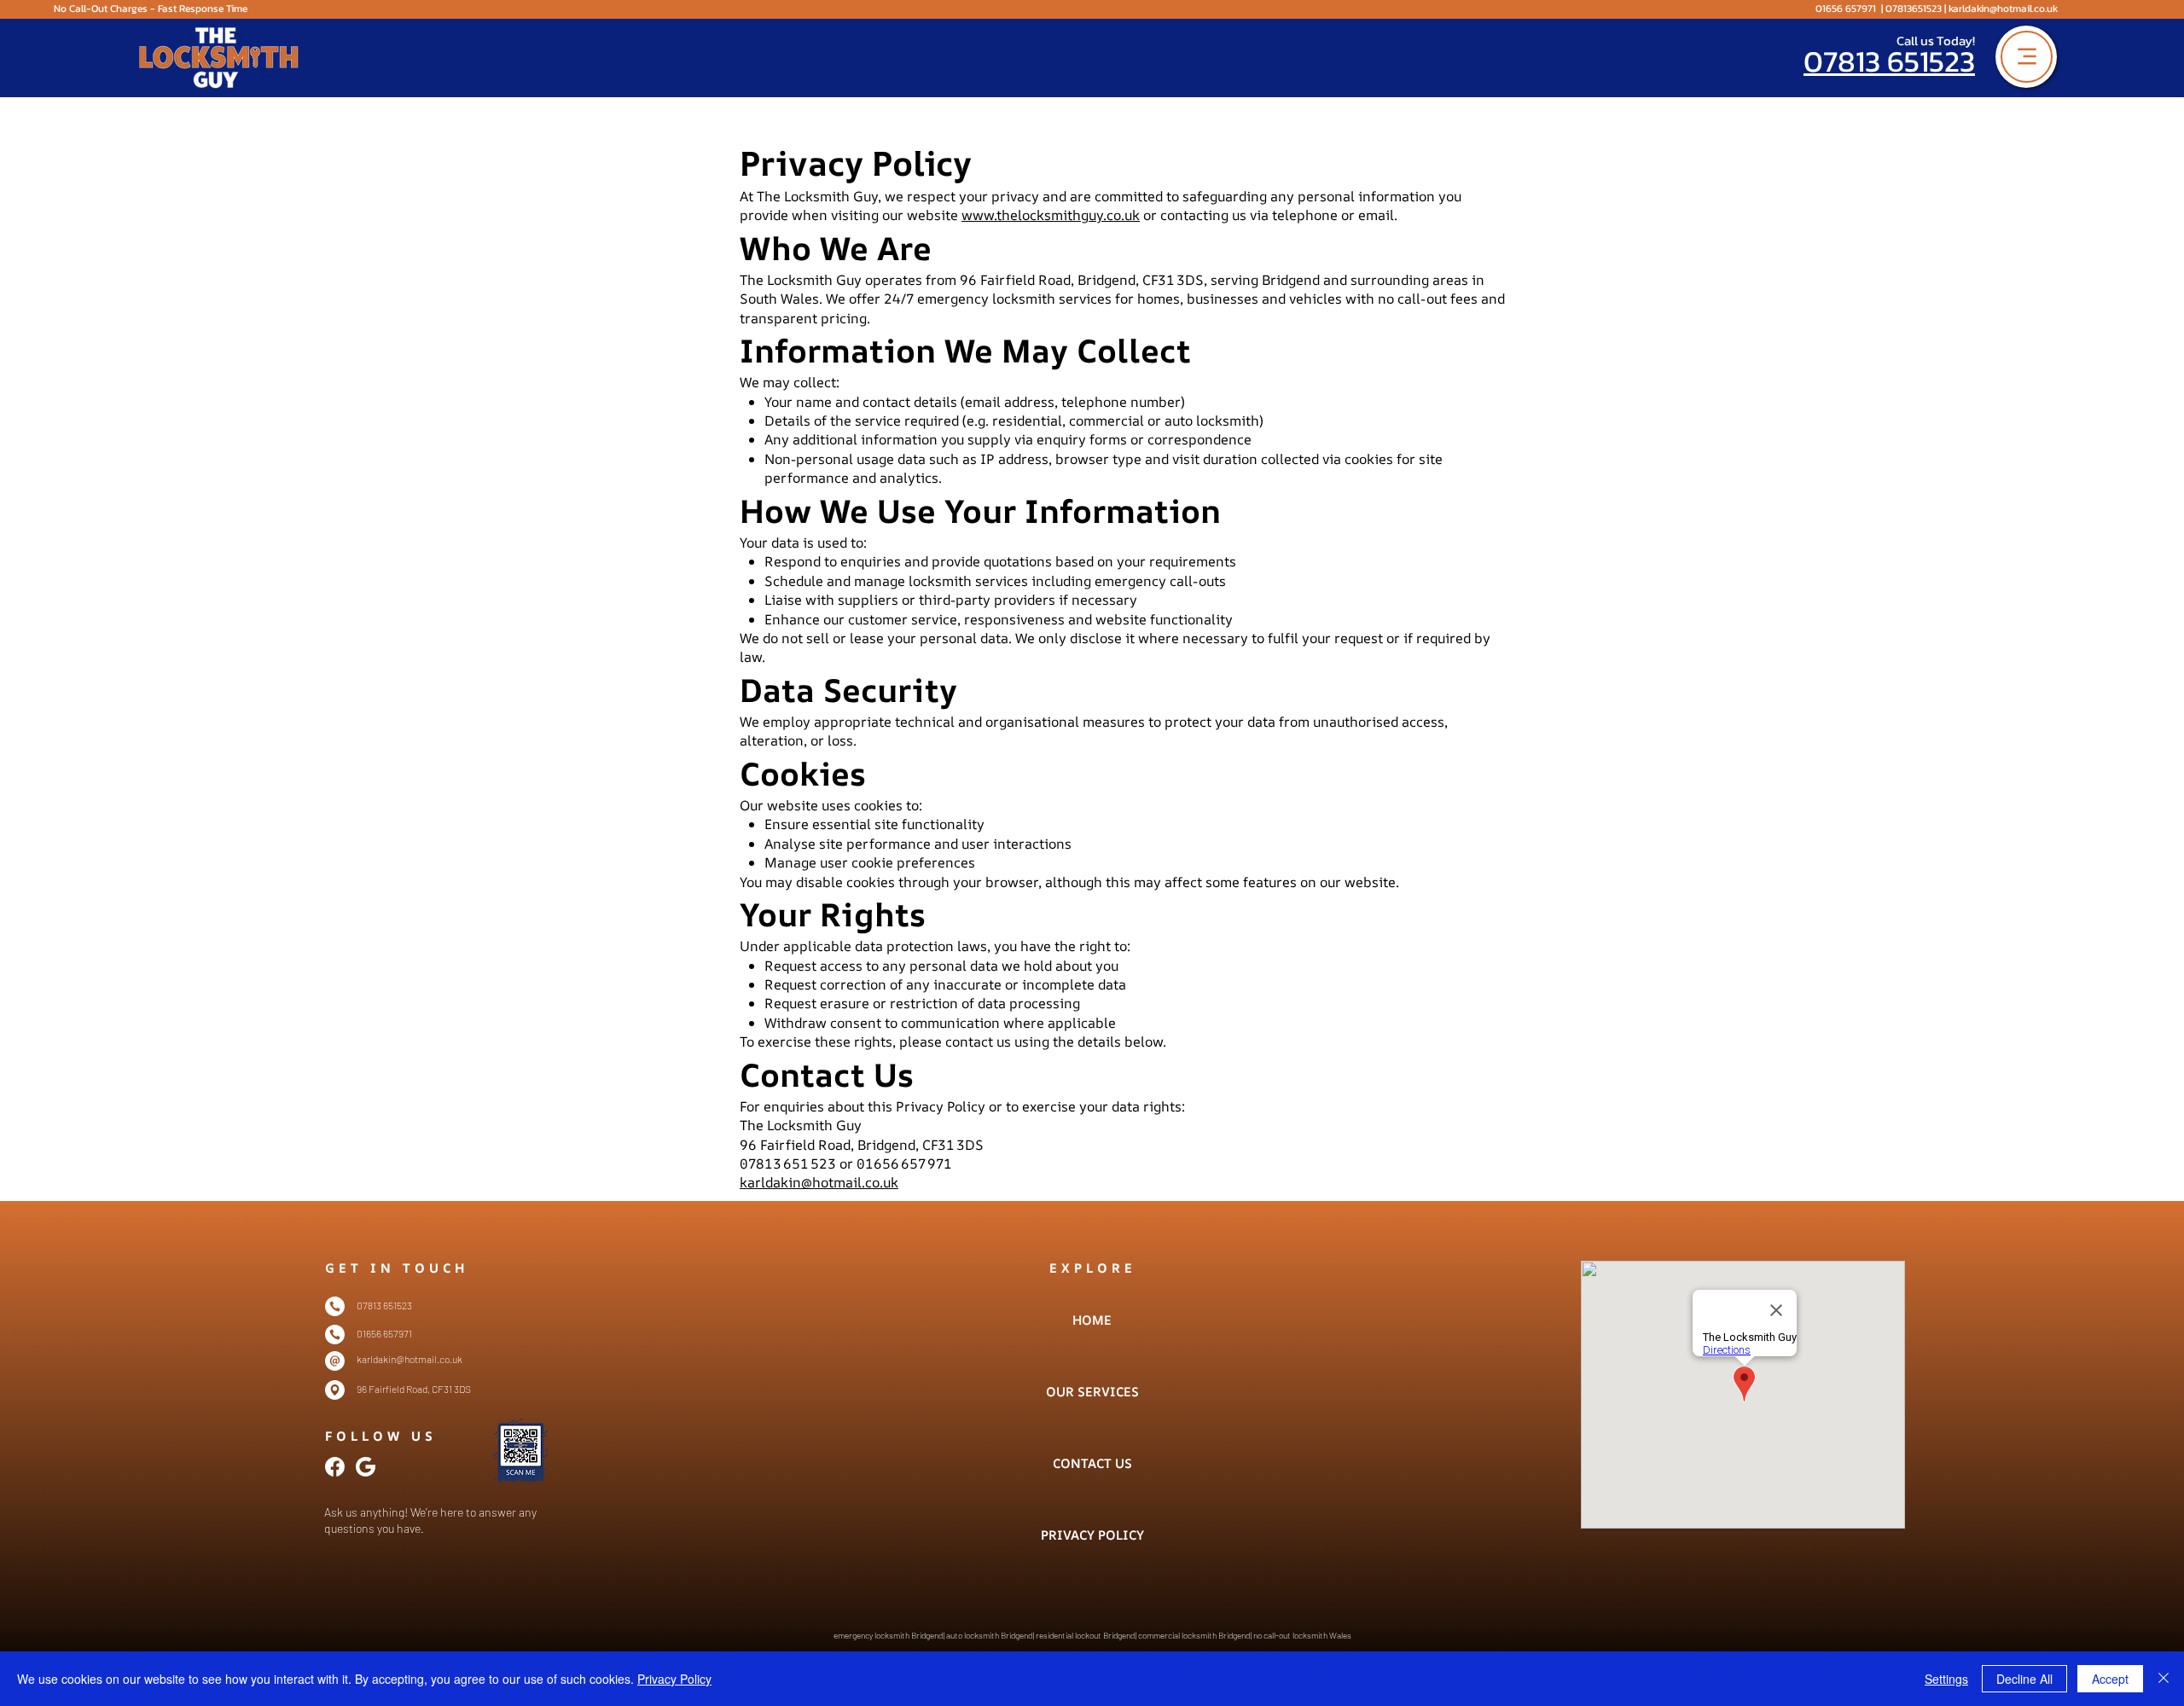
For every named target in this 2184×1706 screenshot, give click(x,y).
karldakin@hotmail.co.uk (2003, 9)
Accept (2110, 1679)
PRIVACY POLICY (1092, 1535)
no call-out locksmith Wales (1302, 1635)
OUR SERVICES (1092, 1392)
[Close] (2164, 1679)
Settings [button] (1946, 1679)
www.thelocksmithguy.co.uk (1051, 215)
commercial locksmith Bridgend (1194, 1635)
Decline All (2024, 1679)
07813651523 (1914, 9)
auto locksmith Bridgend (989, 1635)
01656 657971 (1846, 9)
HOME (1092, 1320)
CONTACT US (1092, 1463)
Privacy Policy (674, 1679)
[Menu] (2027, 57)
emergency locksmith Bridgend (889, 1635)
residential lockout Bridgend (1085, 1635)
